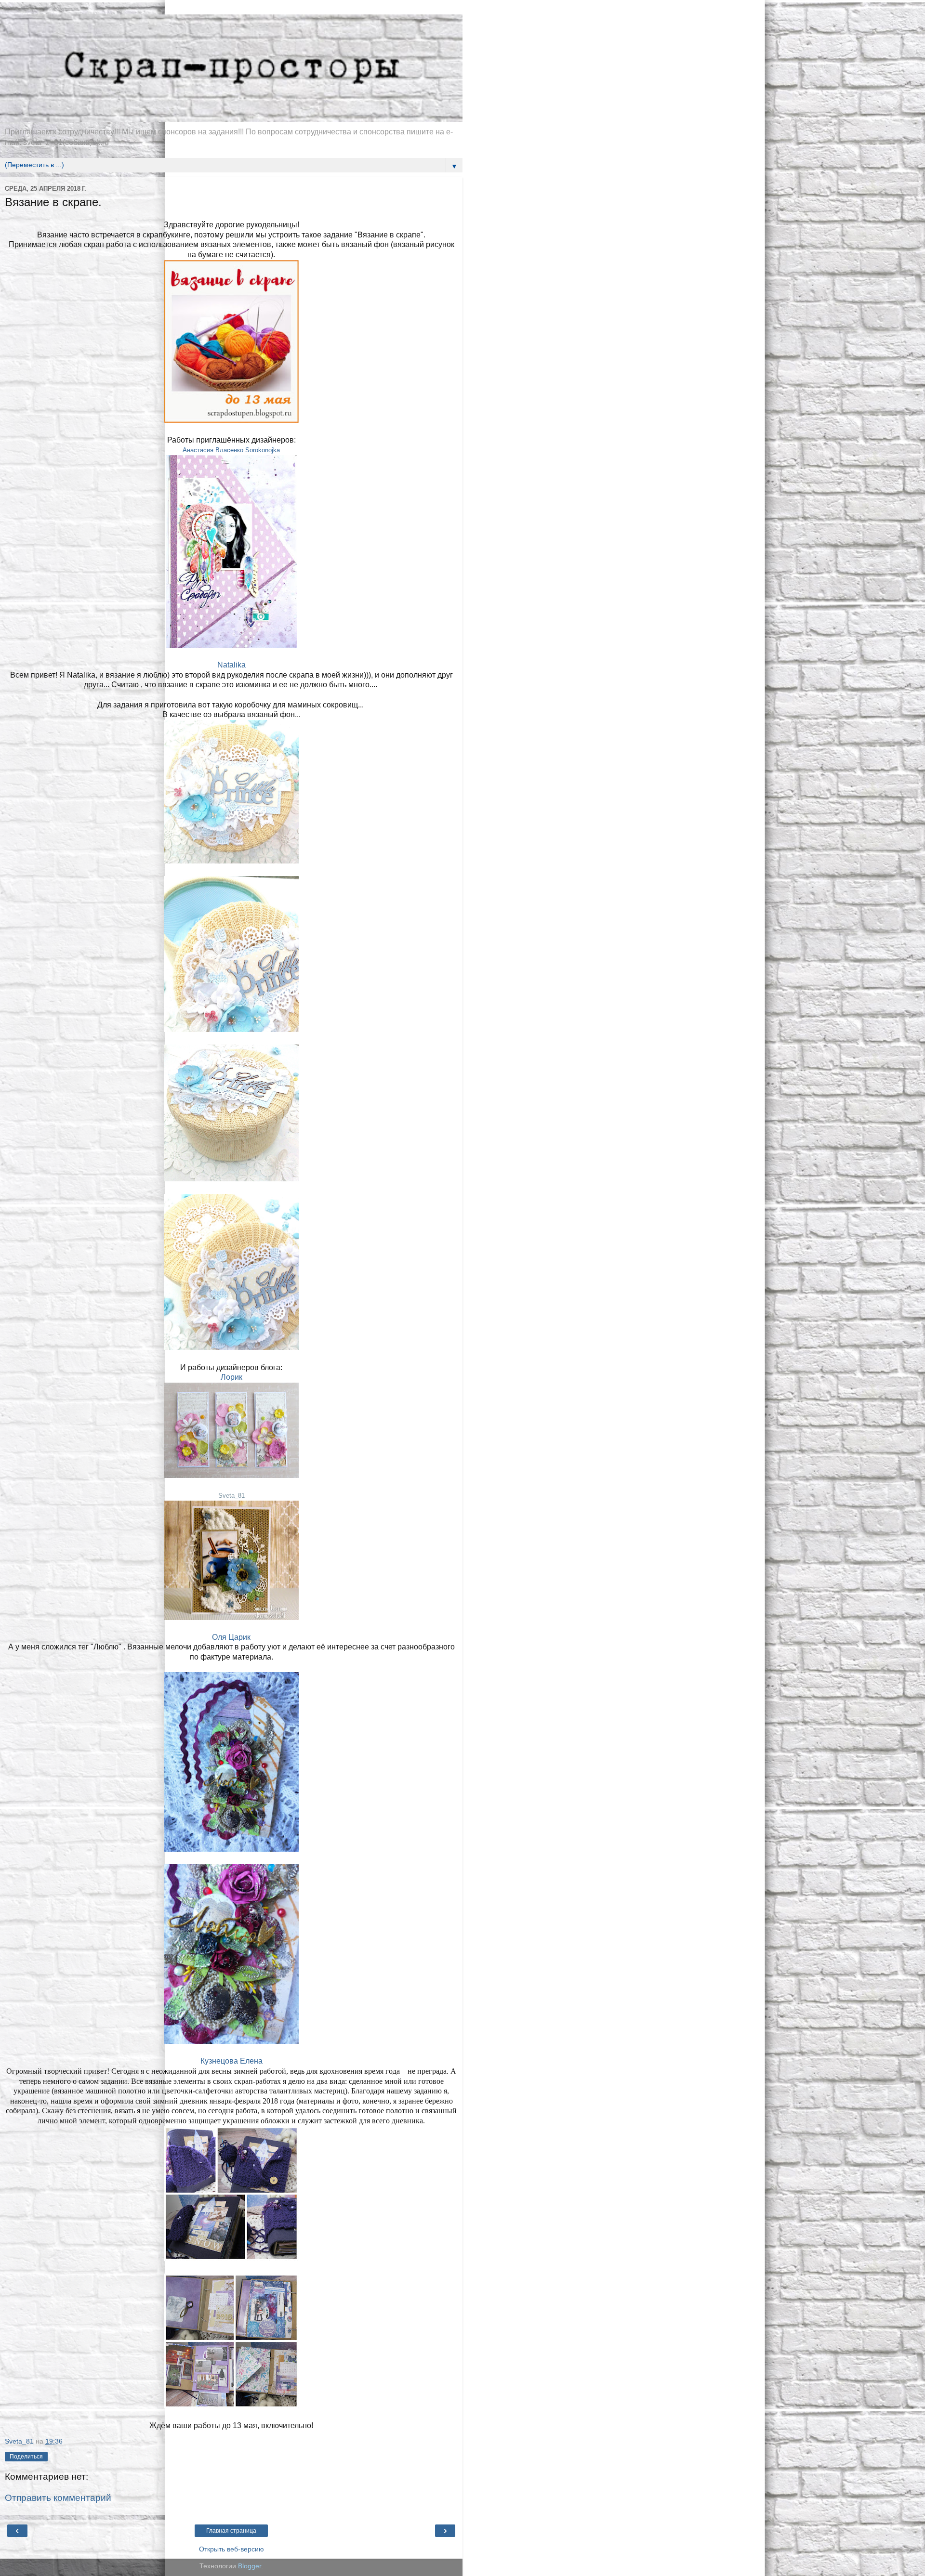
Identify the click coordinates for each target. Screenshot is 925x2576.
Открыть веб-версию (231, 2549)
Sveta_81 (231, 1496)
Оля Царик (231, 1637)
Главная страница (231, 2531)
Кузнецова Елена (231, 2061)
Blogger (250, 2566)
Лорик (231, 1377)
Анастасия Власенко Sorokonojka (231, 450)
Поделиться (26, 2457)
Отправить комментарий (58, 2498)
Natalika (231, 665)
